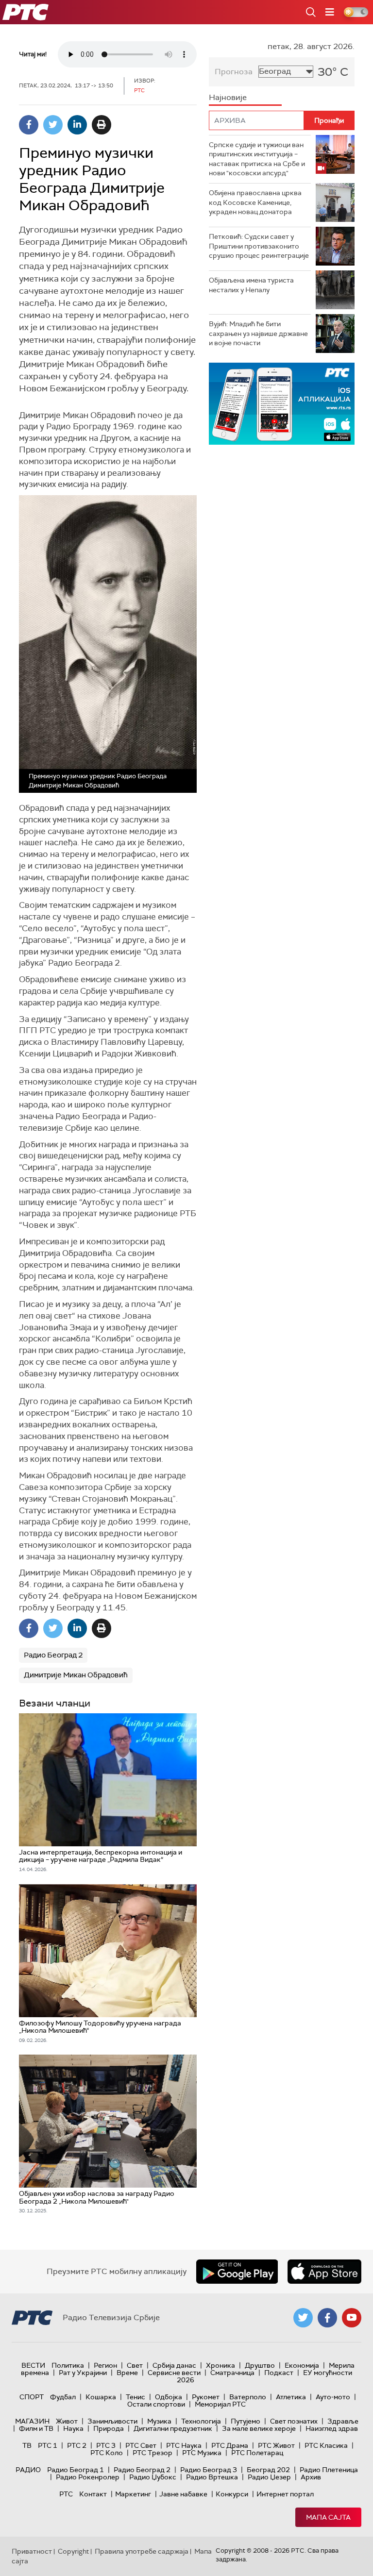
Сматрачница (232, 2373)
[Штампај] (102, 125)
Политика (68, 2365)
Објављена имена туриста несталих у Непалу (251, 285)
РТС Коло (107, 2453)
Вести (33, 2365)
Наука (73, 2428)
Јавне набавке (183, 2494)
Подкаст (279, 2373)
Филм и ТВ (36, 2428)
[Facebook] (29, 125)
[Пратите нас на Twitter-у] (303, 2318)
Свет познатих (294, 2421)
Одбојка (169, 2397)
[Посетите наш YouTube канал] (352, 2318)
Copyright (73, 2551)
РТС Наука (184, 2445)
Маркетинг (133, 2494)
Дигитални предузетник (173, 2428)
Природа (109, 2428)
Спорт (32, 2397)
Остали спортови (156, 2404)
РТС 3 (106, 2445)
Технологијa (201, 2421)
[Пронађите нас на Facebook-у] (327, 2318)
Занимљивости (112, 2421)
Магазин (32, 2421)
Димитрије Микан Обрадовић (76, 1675)
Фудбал (63, 2397)
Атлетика (291, 2397)
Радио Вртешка (212, 2477)
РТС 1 (48, 2445)
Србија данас (174, 2365)
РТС (66, 2494)
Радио (28, 2470)
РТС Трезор (153, 2453)
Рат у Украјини (83, 2373)
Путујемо (246, 2421)
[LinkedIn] (77, 125)
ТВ (27, 2445)
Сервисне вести (174, 2373)
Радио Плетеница (329, 2470)
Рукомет (206, 2397)
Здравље (343, 2421)
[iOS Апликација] (282, 404)
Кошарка (101, 2397)
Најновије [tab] (228, 97)
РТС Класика (326, 2445)
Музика (159, 2421)
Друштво (260, 2365)
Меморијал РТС (220, 2404)
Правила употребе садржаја (142, 2551)
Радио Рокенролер (88, 2477)
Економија (302, 2365)
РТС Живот (276, 2445)
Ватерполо (248, 2397)
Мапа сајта (328, 2517)
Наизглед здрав (332, 2428)
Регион (105, 2365)
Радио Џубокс (153, 2477)
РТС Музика (202, 2453)
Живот (67, 2421)
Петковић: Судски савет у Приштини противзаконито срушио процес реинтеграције (259, 246)
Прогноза (234, 72)
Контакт (93, 2494)
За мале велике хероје (259, 2428)
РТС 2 (77, 2445)
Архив (311, 2477)
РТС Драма (230, 2445)
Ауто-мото (333, 2397)
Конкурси (232, 2494)
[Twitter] (53, 125)
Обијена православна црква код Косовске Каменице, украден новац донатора (255, 202)
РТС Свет (141, 2445)
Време (127, 2373)
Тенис (136, 2397)
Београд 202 (268, 2470)
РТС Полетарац (257, 2453)
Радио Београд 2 (53, 1655)
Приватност (32, 2551)
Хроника (220, 2365)
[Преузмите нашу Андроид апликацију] (237, 2272)
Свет (135, 2365)
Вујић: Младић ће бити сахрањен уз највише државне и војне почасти (258, 333)
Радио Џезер (269, 2477)
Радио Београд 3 (209, 2470)
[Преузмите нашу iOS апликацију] (324, 2272)
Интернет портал (285, 2494)
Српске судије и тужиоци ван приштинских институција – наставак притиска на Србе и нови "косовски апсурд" (257, 159)
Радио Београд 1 (76, 2470)
